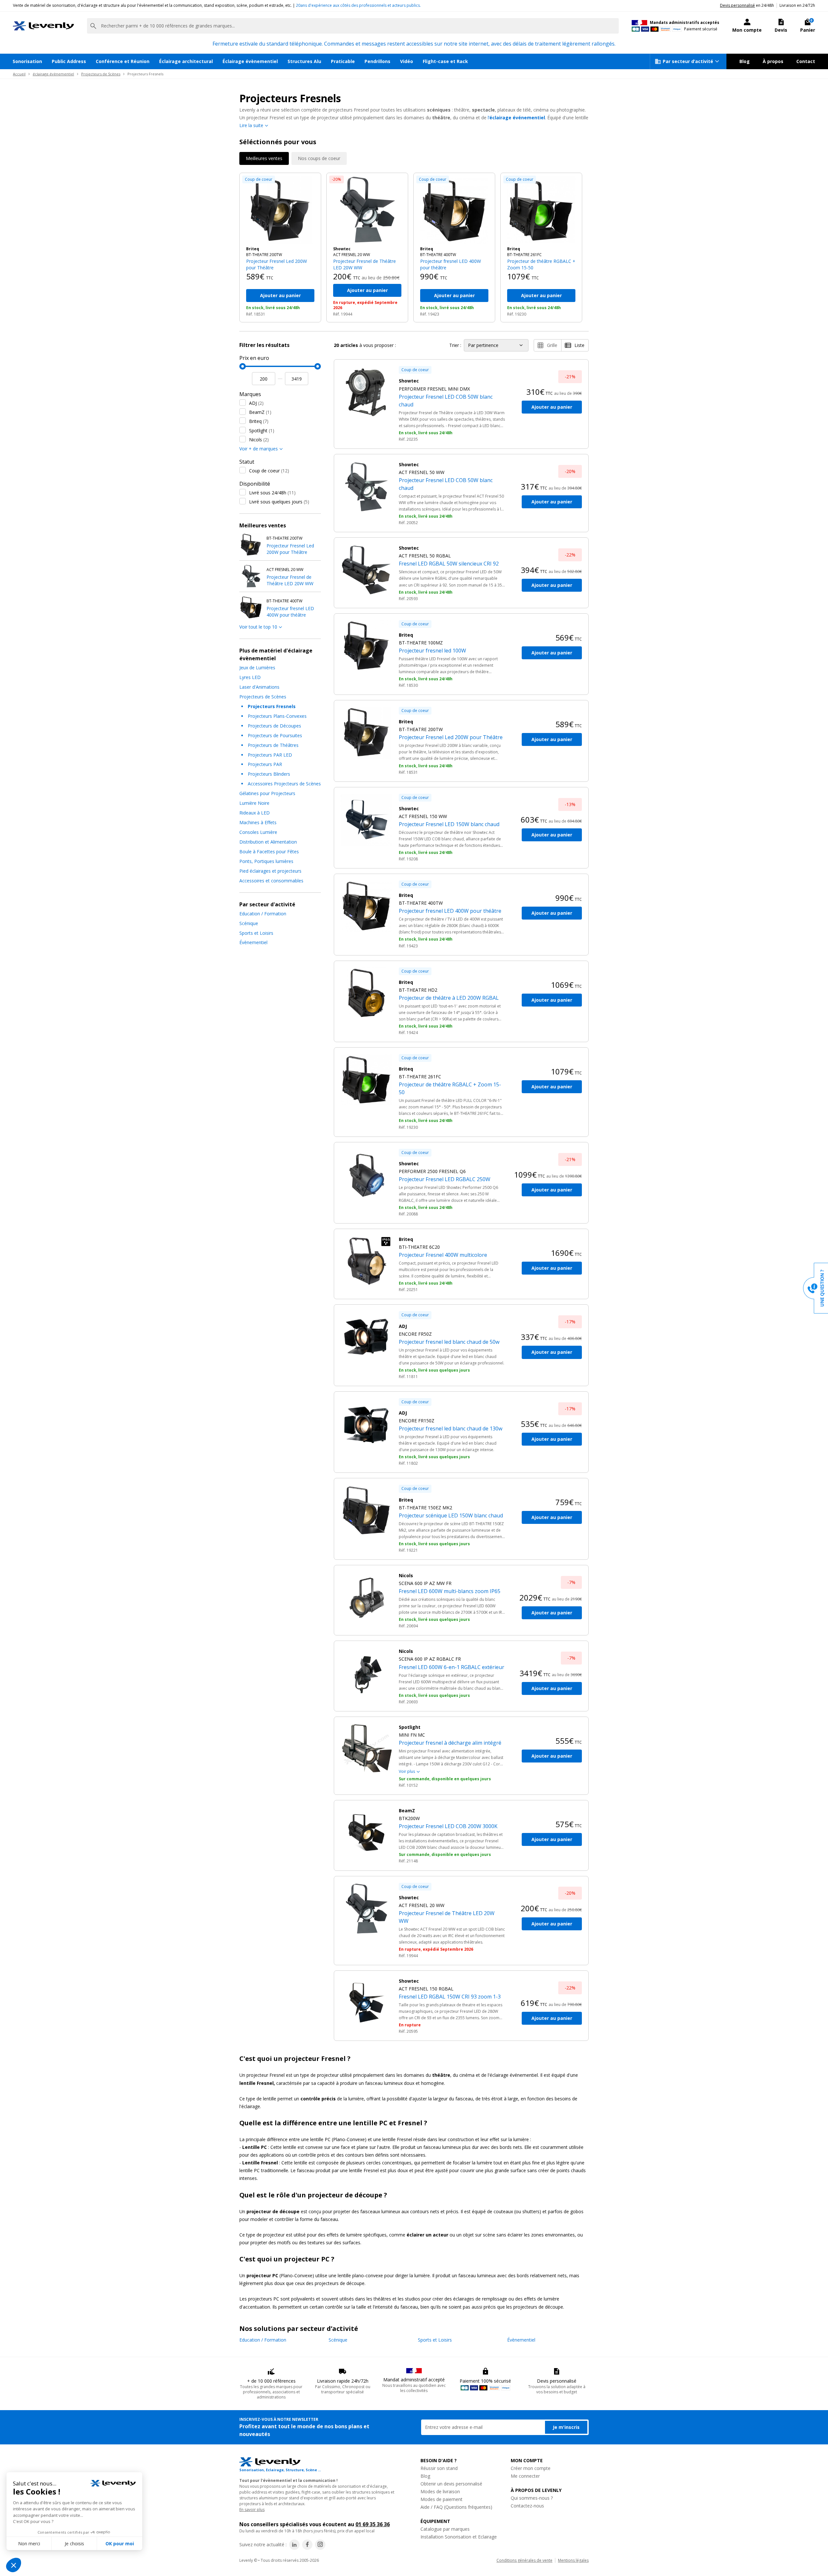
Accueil (19, 74)
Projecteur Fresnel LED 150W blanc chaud (449, 824)
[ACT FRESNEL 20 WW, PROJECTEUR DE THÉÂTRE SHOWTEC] (367, 210)
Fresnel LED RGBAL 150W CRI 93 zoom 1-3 (450, 1997)
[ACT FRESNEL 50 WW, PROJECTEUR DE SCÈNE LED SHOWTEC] (366, 487)
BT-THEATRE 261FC (524, 255)
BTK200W (409, 1818)
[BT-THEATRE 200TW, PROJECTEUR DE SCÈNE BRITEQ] (280, 210)
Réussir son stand (439, 2468)
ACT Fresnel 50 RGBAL (425, 556)
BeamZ (260, 412)
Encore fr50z (415, 1334)
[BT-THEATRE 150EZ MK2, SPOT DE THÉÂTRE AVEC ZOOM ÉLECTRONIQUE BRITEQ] (366, 1511)
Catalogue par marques (445, 2529)
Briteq (253, 249)
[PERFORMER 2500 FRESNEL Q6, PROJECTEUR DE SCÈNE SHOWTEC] (366, 1175)
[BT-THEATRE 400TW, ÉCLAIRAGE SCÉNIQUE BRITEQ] (454, 210)
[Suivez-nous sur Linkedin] (294, 2545)
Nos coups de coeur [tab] (319, 158)
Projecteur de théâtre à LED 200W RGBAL (449, 998)
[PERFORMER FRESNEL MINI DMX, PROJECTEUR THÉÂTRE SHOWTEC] (366, 392)
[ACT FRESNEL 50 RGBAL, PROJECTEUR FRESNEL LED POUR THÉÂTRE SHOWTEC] (366, 570)
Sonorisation (27, 61)
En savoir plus (252, 2510)
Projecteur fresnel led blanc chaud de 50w (449, 1342)
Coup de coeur (269, 471)
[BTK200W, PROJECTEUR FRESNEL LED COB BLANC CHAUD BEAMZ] (366, 1833)
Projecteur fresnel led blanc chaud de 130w (451, 1428)
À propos (773, 61)
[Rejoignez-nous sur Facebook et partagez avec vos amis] (307, 2545)
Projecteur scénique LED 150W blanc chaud (451, 1515)
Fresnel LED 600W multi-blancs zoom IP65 (450, 1591)
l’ (516, 118)
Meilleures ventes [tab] (264, 158)
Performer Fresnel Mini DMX (434, 389)
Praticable (343, 61)
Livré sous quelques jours (279, 502)
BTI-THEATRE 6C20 (419, 1247)
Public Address (69, 61)
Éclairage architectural (186, 61)
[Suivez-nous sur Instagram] (320, 2545)
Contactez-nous (527, 2506)
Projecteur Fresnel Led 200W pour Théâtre (277, 264)
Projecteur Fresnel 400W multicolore (443, 1255)
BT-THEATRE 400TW (438, 255)
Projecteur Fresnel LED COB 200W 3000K (448, 1826)
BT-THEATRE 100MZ (421, 643)
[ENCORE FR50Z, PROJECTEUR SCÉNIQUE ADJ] (366, 1337)
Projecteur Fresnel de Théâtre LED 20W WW (365, 264)
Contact (806, 61)
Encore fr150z (417, 1421)
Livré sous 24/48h (272, 493)
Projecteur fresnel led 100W (432, 651)
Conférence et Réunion (123, 61)
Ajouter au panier (280, 295)
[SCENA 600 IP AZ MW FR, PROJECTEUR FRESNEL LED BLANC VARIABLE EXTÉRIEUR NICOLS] (366, 1598)
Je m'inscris (566, 2427)
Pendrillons (377, 61)
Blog (745, 61)
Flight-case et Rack (445, 61)
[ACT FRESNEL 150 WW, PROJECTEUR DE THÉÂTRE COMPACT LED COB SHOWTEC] (366, 820)
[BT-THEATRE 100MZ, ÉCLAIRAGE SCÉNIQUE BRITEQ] (366, 646)
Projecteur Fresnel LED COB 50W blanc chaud (446, 401)
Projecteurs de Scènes (101, 74)
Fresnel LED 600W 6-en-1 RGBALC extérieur (452, 1667)
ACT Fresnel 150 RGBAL (426, 1989)
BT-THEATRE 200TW (264, 255)
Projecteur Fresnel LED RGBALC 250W (445, 1179)
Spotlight (262, 431)
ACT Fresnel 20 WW (352, 255)
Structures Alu (304, 61)
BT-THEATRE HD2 (418, 990)
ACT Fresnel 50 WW (422, 472)
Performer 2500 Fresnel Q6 (432, 1171)
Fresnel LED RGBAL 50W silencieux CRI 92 (449, 564)
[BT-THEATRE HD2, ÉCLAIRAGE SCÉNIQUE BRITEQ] (366, 993)
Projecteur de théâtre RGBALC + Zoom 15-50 (541, 264)
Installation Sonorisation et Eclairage (459, 2537)
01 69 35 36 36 (373, 2524)
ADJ (256, 403)
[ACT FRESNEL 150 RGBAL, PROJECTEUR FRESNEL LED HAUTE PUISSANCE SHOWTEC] (366, 2003)
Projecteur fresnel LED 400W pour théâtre (451, 264)
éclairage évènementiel (53, 74)
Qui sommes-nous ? (532, 2498)
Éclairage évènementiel (250, 61)
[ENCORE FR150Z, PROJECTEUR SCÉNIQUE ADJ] (366, 1424)
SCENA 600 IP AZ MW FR (425, 1583)
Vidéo (407, 61)
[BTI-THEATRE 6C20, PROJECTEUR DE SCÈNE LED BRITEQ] (366, 1261)
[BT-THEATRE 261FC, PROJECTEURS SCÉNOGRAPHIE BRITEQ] (541, 210)
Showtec (342, 249)
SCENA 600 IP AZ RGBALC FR (430, 1659)
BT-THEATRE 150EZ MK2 (425, 1508)
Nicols (259, 440)
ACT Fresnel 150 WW (423, 816)
